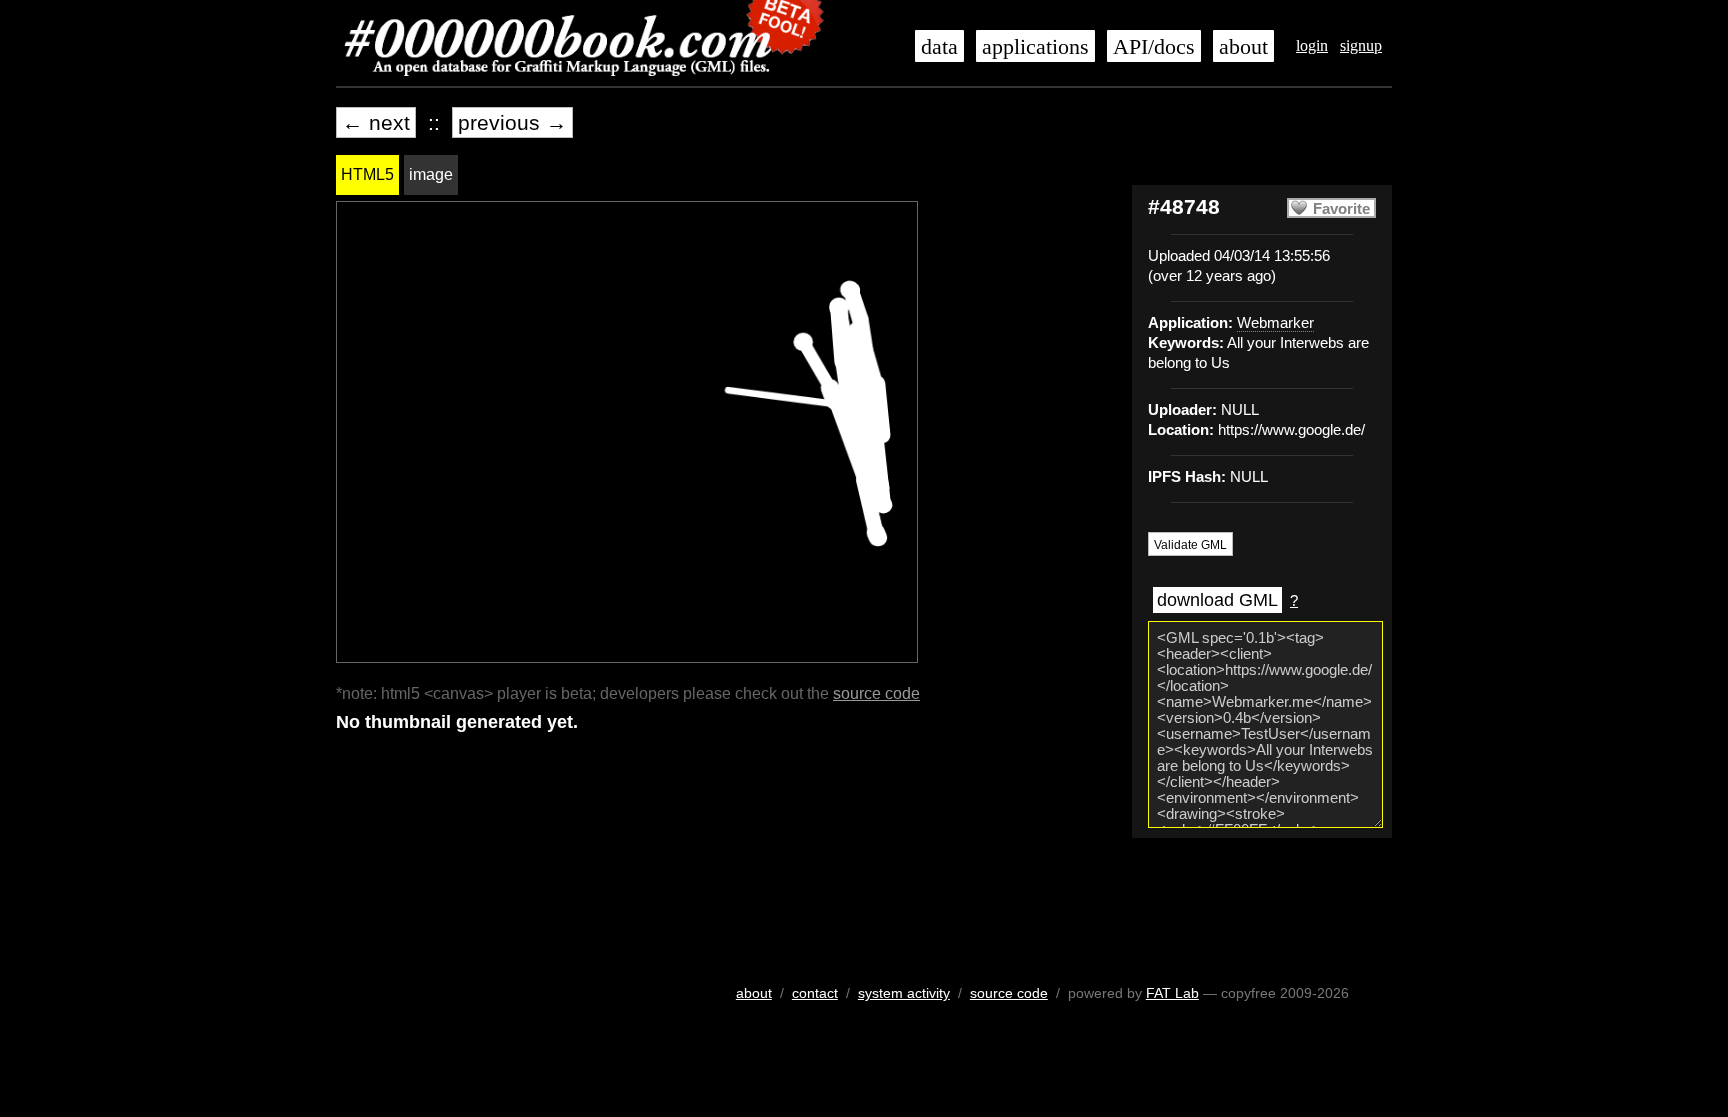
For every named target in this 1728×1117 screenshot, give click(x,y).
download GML (1217, 600)
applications (1035, 47)
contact (815, 993)
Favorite (1341, 209)
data (939, 47)
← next (376, 122)
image (431, 174)
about (1243, 47)
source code (876, 693)
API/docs (1154, 47)
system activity (904, 993)
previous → (512, 122)
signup (1361, 45)
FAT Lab (1172, 993)
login (1312, 45)
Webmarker (1275, 323)
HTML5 (367, 174)
